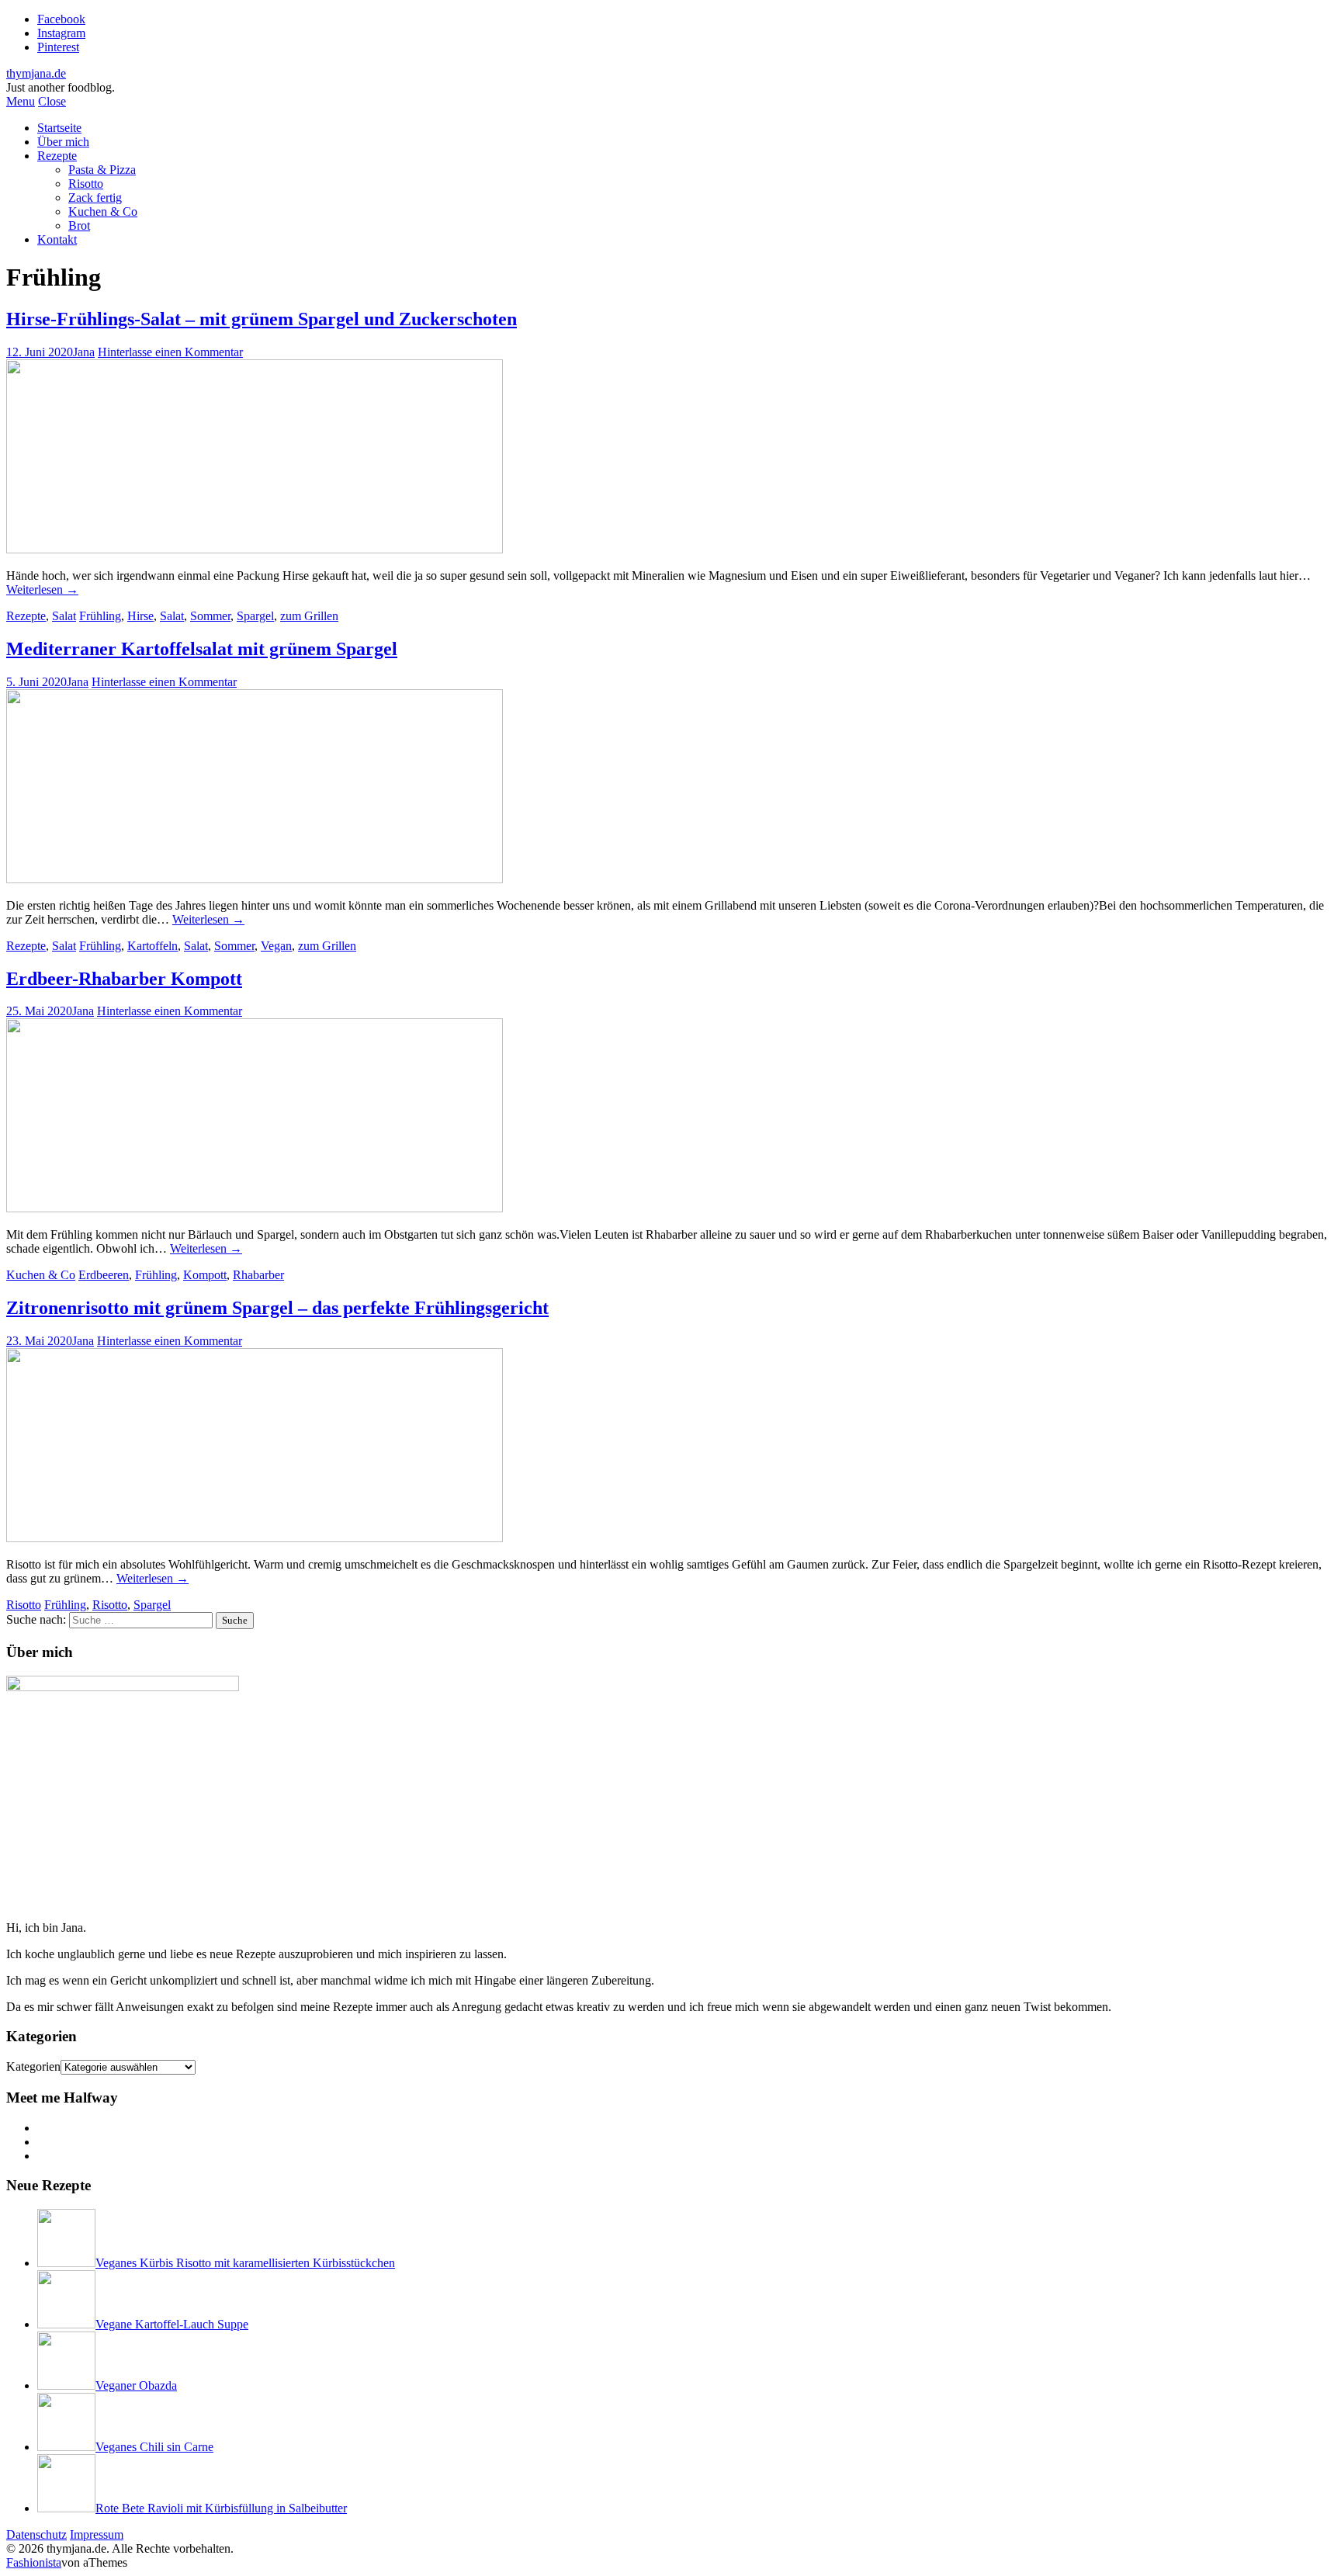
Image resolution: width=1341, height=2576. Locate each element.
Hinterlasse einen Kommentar (170, 352)
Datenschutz (36, 2534)
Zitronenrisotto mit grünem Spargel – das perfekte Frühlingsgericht (277, 1308)
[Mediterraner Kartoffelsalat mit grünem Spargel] (255, 879)
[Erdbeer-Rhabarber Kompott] (255, 1208)
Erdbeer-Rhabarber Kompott (124, 979)
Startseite (59, 128)
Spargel (255, 616)
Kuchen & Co (103, 211)
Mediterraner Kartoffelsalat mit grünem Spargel (202, 649)
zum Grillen (309, 616)
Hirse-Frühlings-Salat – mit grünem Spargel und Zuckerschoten (262, 319)
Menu (21, 101)
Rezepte (57, 156)
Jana (84, 352)
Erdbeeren (104, 1275)
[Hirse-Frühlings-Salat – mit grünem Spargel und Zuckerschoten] (255, 549)
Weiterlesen (42, 589)
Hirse (140, 616)
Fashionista (34, 2562)
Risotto (86, 184)
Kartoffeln (152, 946)
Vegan (276, 946)
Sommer (210, 616)
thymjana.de (36, 73)
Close (52, 101)
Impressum (97, 2534)
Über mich (63, 142)
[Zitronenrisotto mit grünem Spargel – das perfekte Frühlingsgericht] (255, 1538)
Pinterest (58, 47)
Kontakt (57, 239)
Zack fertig (95, 198)
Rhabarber (258, 1275)
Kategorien (33, 2066)
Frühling (100, 616)
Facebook (61, 19)
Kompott (205, 1275)
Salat (64, 616)
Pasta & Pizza (102, 170)
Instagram (61, 33)
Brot (79, 225)
